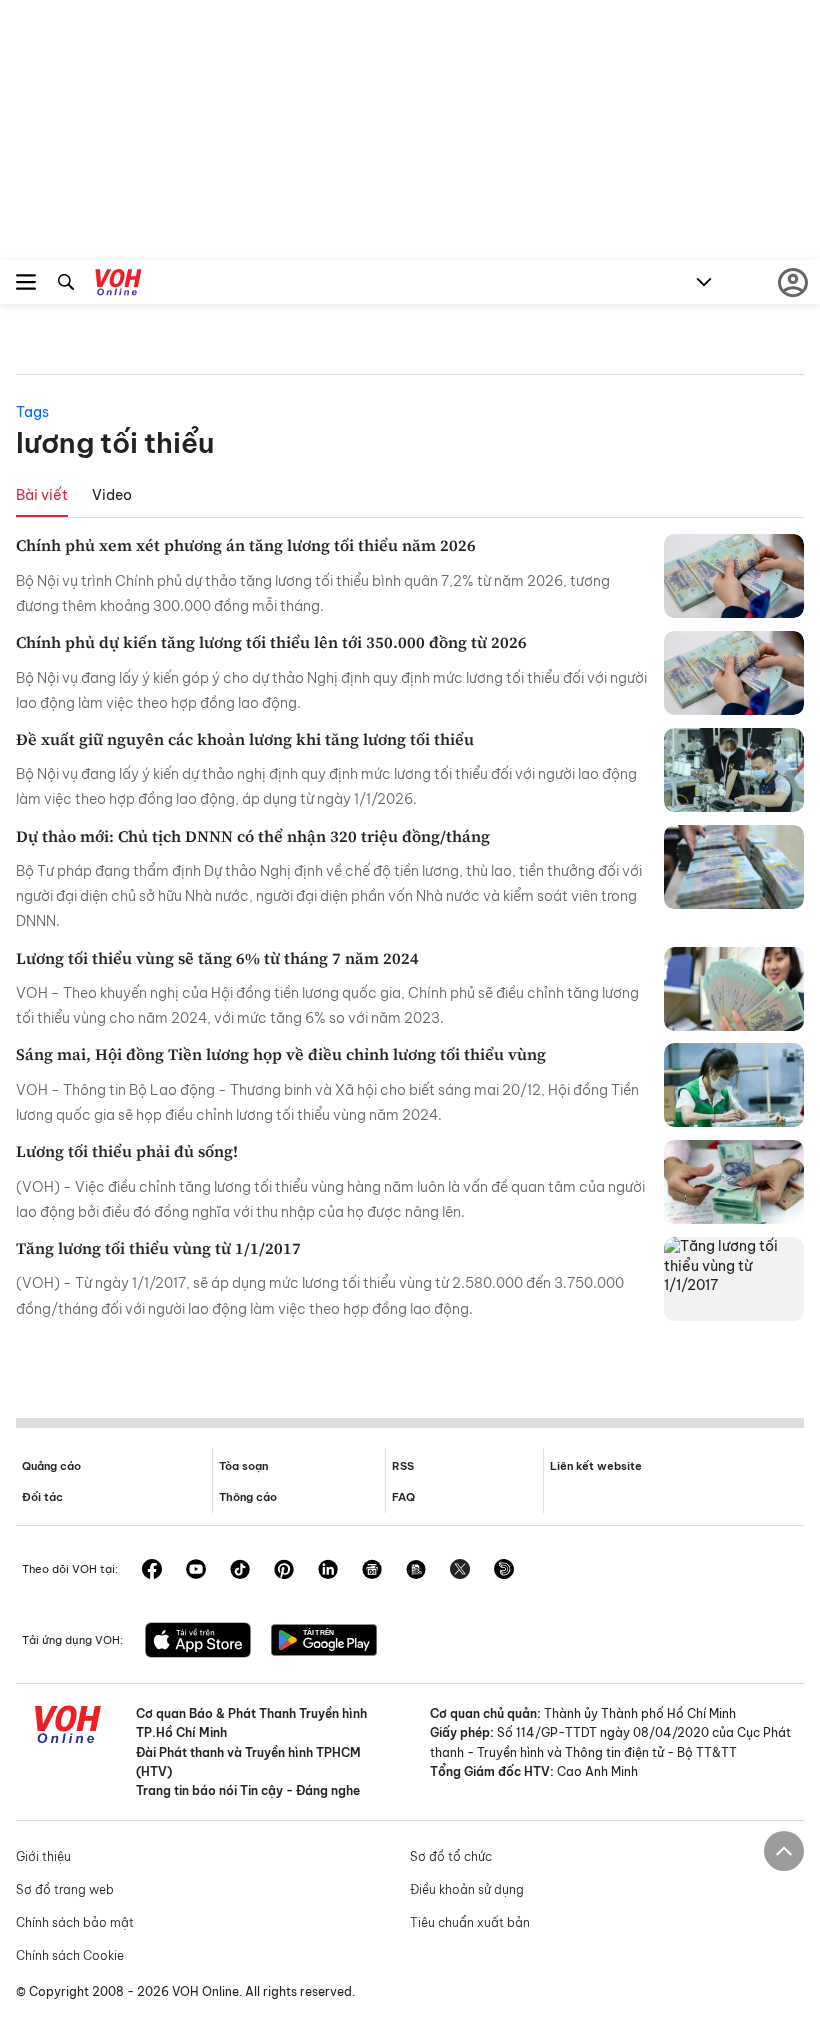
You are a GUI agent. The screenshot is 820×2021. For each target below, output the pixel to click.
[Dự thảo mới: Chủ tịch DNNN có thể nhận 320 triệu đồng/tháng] (734, 867)
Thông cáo (248, 1497)
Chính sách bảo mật (75, 1922)
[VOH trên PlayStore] (324, 1642)
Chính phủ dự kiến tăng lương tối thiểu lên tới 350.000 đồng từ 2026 (271, 642)
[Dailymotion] (504, 1571)
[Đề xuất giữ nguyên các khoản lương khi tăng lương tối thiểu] (734, 770)
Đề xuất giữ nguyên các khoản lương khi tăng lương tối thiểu (245, 739)
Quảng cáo (51, 1466)
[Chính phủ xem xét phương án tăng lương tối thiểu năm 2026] (734, 576)
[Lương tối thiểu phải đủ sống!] (734, 1182)
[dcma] (416, 1571)
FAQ (403, 1497)
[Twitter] (460, 1571)
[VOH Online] (118, 285)
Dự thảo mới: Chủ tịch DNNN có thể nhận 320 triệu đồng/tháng (253, 836)
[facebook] (152, 1571)
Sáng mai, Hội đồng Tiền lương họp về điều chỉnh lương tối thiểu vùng (281, 1054)
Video (112, 495)
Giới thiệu (43, 1856)
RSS (403, 1466)
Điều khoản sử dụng (467, 1889)
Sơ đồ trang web (65, 1889)
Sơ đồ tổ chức (451, 1856)
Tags (32, 412)
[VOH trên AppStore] (198, 1642)
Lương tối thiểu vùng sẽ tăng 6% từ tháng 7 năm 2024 (217, 958)
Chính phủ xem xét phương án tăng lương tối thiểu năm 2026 (246, 545)
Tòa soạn (243, 1466)
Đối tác (42, 1497)
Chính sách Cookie (70, 1955)
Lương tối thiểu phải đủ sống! (127, 1151)
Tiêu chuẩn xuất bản (470, 1922)
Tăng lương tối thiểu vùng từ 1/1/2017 (158, 1248)
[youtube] (196, 1571)
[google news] (372, 1571)
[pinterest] (284, 1571)
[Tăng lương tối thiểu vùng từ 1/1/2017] (734, 1279)
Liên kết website (596, 1466)
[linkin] (328, 1571)
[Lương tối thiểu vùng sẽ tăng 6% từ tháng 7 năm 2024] (734, 989)
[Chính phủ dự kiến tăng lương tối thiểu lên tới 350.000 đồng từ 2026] (734, 673)
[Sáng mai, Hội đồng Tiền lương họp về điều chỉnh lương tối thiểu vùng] (734, 1085)
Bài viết (42, 495)
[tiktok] (240, 1571)
